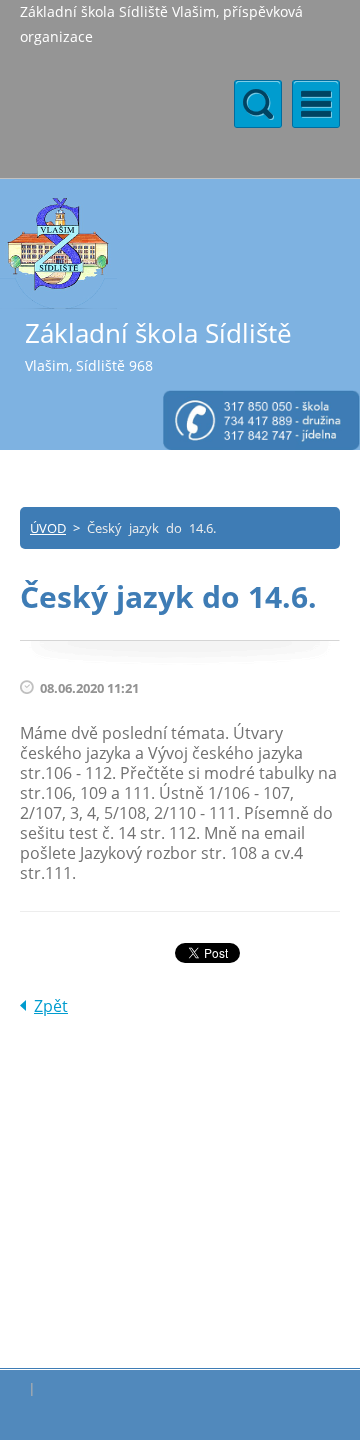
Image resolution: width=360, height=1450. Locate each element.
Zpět (51, 1006)
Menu (316, 104)
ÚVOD (48, 528)
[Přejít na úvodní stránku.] (58, 252)
